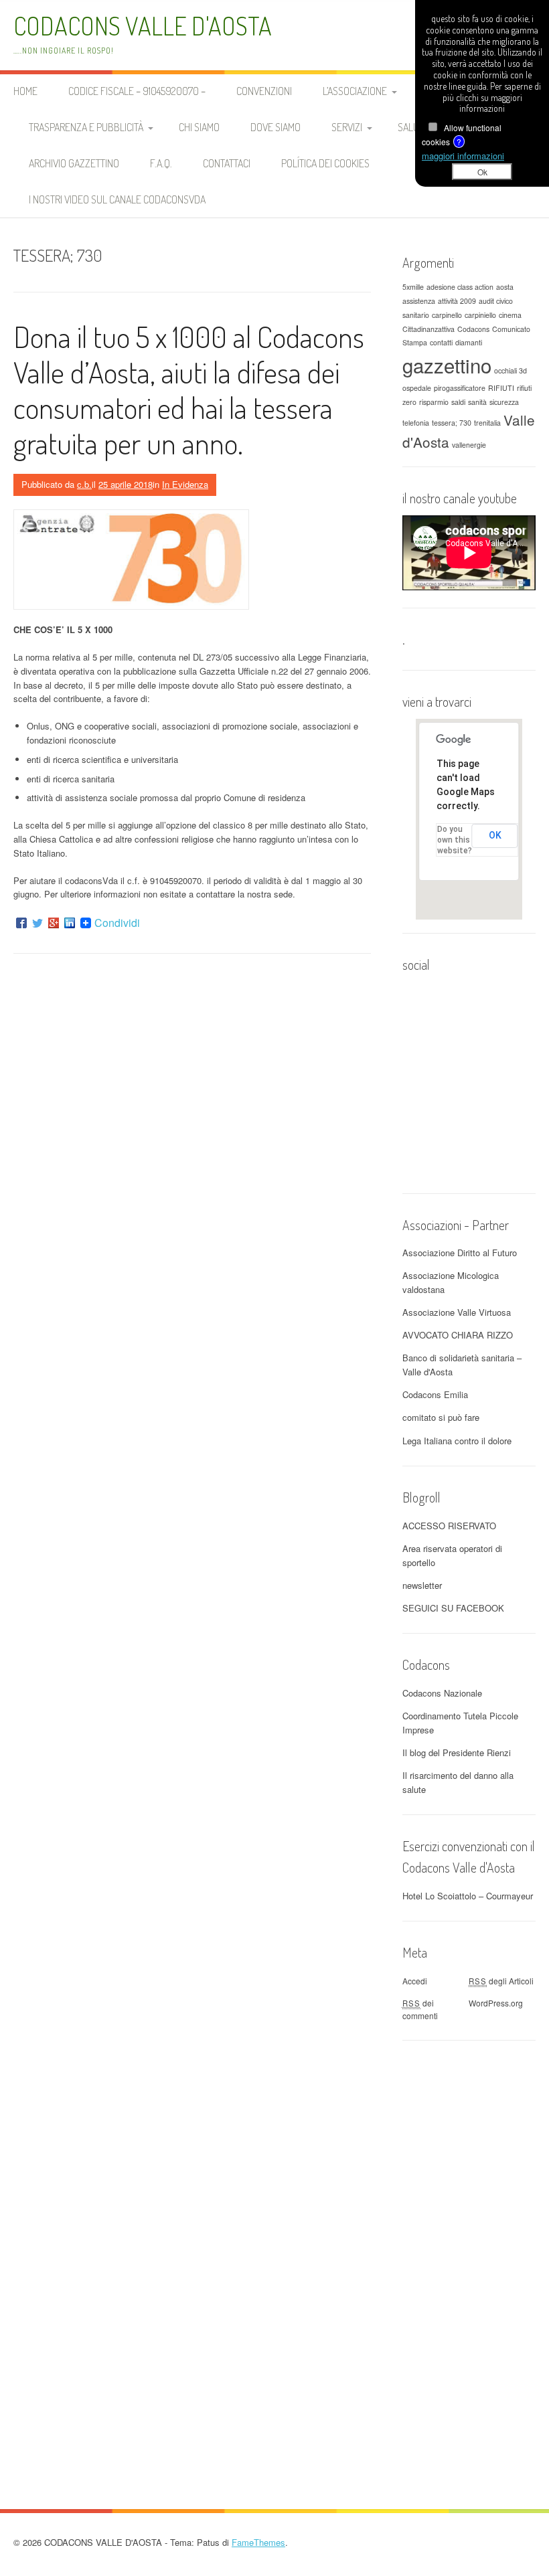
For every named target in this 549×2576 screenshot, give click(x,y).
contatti (441, 342)
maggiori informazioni (463, 156)
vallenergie (469, 445)
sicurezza (504, 402)
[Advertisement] (469, 2255)
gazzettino (447, 365)
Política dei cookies (325, 163)
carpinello (447, 315)
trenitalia (487, 423)
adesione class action (460, 287)
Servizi (347, 127)
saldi (458, 402)
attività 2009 (457, 301)
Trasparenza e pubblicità (86, 127)
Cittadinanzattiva (428, 329)
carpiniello (480, 315)
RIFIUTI (501, 388)
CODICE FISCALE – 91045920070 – (137, 91)
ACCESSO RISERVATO (449, 1526)
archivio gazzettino (74, 163)
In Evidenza (185, 484)
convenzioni (264, 91)
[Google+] (54, 923)
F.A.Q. (161, 163)
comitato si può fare (441, 1417)
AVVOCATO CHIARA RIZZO (458, 1335)
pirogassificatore (460, 388)
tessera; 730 (452, 423)
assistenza (419, 301)
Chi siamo (199, 127)
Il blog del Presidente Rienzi (457, 1752)
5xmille (413, 287)
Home (25, 91)
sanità (477, 402)
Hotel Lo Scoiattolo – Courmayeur (468, 1896)
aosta (505, 287)
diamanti (469, 342)
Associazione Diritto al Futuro (460, 1253)
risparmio (434, 402)
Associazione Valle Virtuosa (457, 1312)
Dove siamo (276, 127)
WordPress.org (496, 2003)
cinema (510, 315)
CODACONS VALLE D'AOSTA (143, 26)
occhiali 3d (511, 370)
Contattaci (227, 163)
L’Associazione (355, 91)
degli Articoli (501, 1981)
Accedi (415, 1981)
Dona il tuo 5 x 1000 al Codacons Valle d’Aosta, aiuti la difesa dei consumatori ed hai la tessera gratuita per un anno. (189, 389)
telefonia (416, 423)
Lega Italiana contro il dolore (457, 1441)
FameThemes (258, 2542)
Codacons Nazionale (442, 1693)
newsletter (422, 1585)
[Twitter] (37, 923)
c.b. (84, 484)
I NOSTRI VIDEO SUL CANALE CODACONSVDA (117, 199)
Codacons (473, 329)
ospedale (417, 388)
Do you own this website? (455, 840)
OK (495, 835)
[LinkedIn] (70, 923)
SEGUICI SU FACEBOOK (453, 1608)
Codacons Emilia (435, 1394)
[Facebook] (21, 923)
